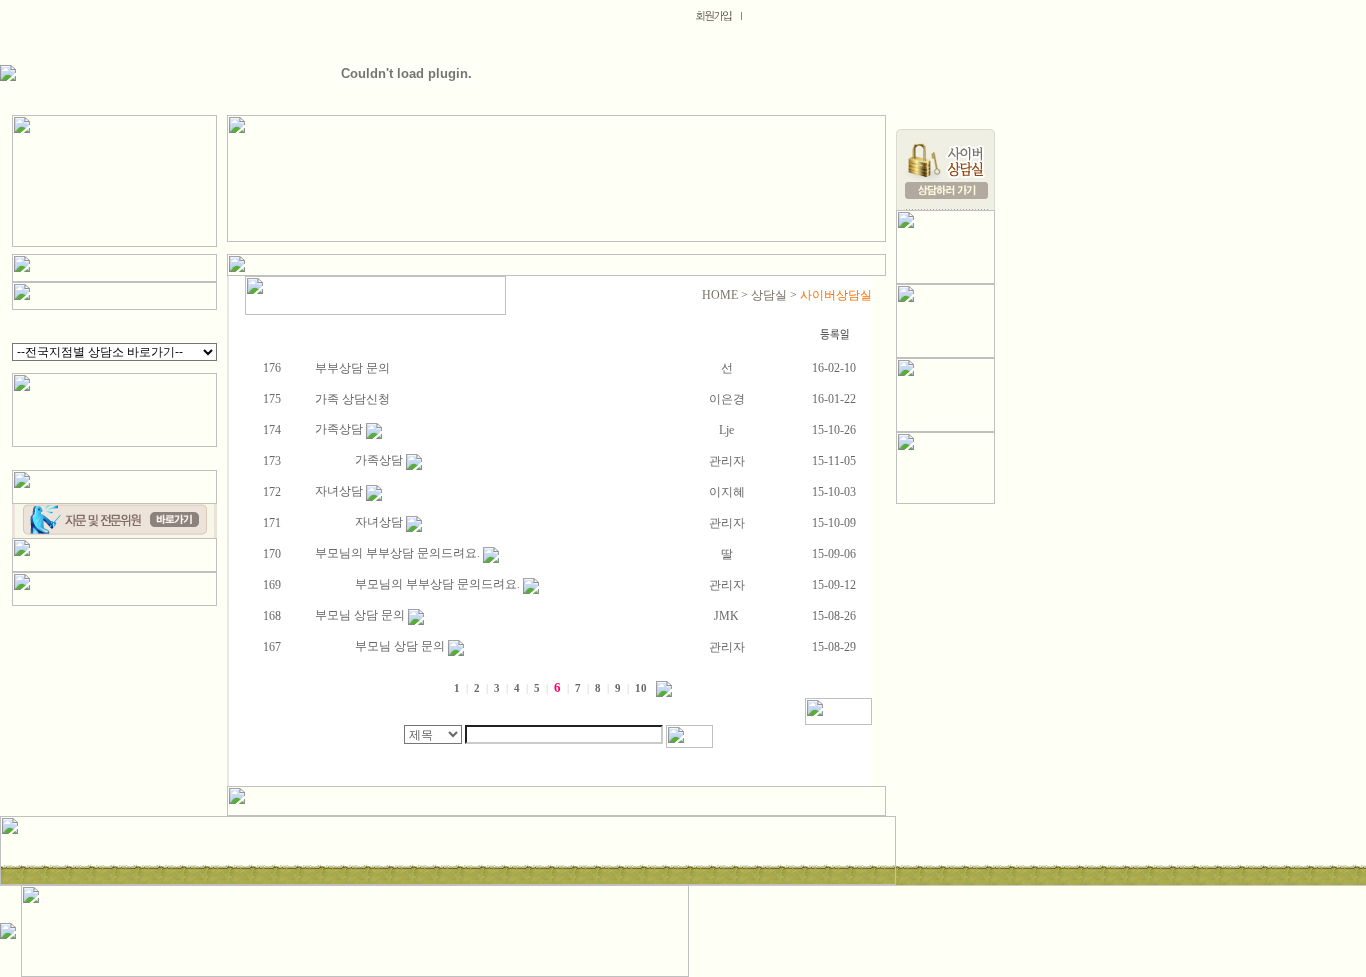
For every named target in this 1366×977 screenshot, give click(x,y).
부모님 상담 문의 (361, 615)
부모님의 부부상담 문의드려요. (399, 553)
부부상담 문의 (352, 368)
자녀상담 (340, 491)
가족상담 (340, 429)
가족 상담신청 (352, 399)
